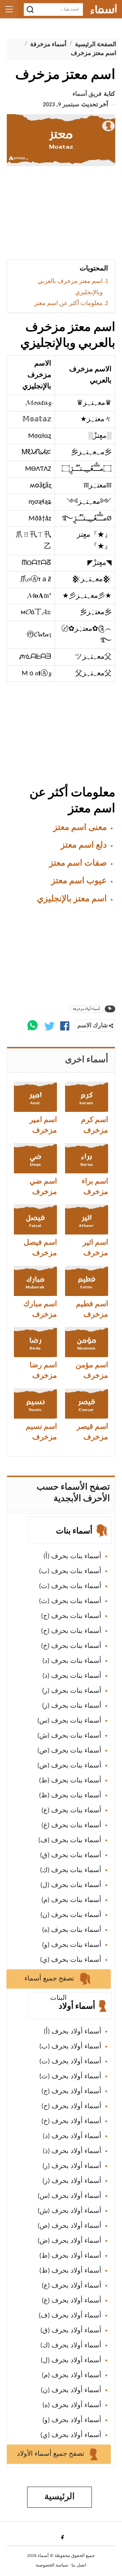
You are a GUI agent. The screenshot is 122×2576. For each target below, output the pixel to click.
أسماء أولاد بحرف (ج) (71, 2092)
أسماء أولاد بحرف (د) (72, 2136)
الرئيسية (59, 2497)
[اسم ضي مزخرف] (35, 1158)
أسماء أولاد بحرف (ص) (69, 2226)
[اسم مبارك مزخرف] (35, 1281)
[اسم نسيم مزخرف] (35, 1404)
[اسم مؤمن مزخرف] (87, 1342)
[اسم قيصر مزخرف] (87, 1404)
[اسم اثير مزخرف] (87, 1219)
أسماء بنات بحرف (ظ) (70, 1796)
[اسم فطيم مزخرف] (87, 1281)
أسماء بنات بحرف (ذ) (72, 1676)
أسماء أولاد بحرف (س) (69, 2196)
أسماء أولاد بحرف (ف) (70, 2316)
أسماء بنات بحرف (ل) (71, 1885)
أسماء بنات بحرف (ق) (71, 1855)
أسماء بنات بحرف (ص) (69, 1751)
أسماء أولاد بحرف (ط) (70, 2256)
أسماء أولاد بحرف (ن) (71, 2391)
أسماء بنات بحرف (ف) (70, 1841)
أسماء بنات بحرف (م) (71, 1900)
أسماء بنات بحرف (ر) (72, 1691)
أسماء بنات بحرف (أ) (72, 1557)
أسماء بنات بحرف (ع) (71, 1811)
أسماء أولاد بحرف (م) (72, 2376)
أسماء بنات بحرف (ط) (70, 1781)
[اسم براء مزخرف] (87, 1158)
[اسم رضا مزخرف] (35, 1342)
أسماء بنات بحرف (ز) (72, 1706)
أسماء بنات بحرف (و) (72, 1945)
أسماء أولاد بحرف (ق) (71, 2331)
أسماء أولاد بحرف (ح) (71, 2107)
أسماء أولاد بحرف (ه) (72, 2405)
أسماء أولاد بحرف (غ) (72, 2301)
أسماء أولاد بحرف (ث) (70, 2077)
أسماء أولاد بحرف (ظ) (70, 2271)
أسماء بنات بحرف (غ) (71, 1826)
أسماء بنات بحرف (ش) (69, 1736)
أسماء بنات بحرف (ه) (72, 1930)
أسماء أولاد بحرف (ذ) (72, 2151)
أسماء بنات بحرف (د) (72, 1661)
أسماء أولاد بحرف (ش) (69, 2211)
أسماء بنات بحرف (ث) (70, 1601)
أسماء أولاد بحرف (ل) (71, 2361)
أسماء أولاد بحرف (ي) (71, 2435)
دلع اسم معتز (84, 845)
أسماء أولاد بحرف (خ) (71, 2121)
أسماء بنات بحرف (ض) (69, 1766)
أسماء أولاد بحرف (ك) (71, 2346)
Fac (61, 2537)
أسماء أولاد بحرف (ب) (70, 2047)
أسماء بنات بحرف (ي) (71, 1960)
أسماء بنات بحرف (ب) (70, 1571)
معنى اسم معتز (80, 828)
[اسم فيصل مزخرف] (35, 1219)
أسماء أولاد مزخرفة (86, 1009)
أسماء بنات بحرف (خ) (71, 1646)
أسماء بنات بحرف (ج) (71, 1616)
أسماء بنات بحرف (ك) (71, 1870)
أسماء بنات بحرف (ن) (71, 1915)
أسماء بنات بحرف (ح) (71, 1631)
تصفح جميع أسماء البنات (50, 1982)
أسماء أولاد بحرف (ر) (72, 2166)
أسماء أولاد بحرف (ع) (72, 2286)
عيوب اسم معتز (79, 881)
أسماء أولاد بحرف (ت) (70, 2062)
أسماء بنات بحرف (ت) (70, 1586)
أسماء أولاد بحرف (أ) (73, 2032)
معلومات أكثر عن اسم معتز (68, 304)
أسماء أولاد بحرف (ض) (69, 2241)
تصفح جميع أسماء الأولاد (52, 2454)
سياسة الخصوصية (52, 2565)
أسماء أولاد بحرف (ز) (72, 2181)
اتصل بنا (79, 2565)
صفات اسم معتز (78, 863)
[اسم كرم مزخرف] (87, 1097)
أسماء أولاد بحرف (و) (72, 2420)
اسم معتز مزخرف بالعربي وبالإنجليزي (70, 287)
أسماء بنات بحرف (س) (69, 1721)
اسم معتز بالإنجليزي (72, 899)
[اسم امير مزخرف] (35, 1097)
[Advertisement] (61, 215)
